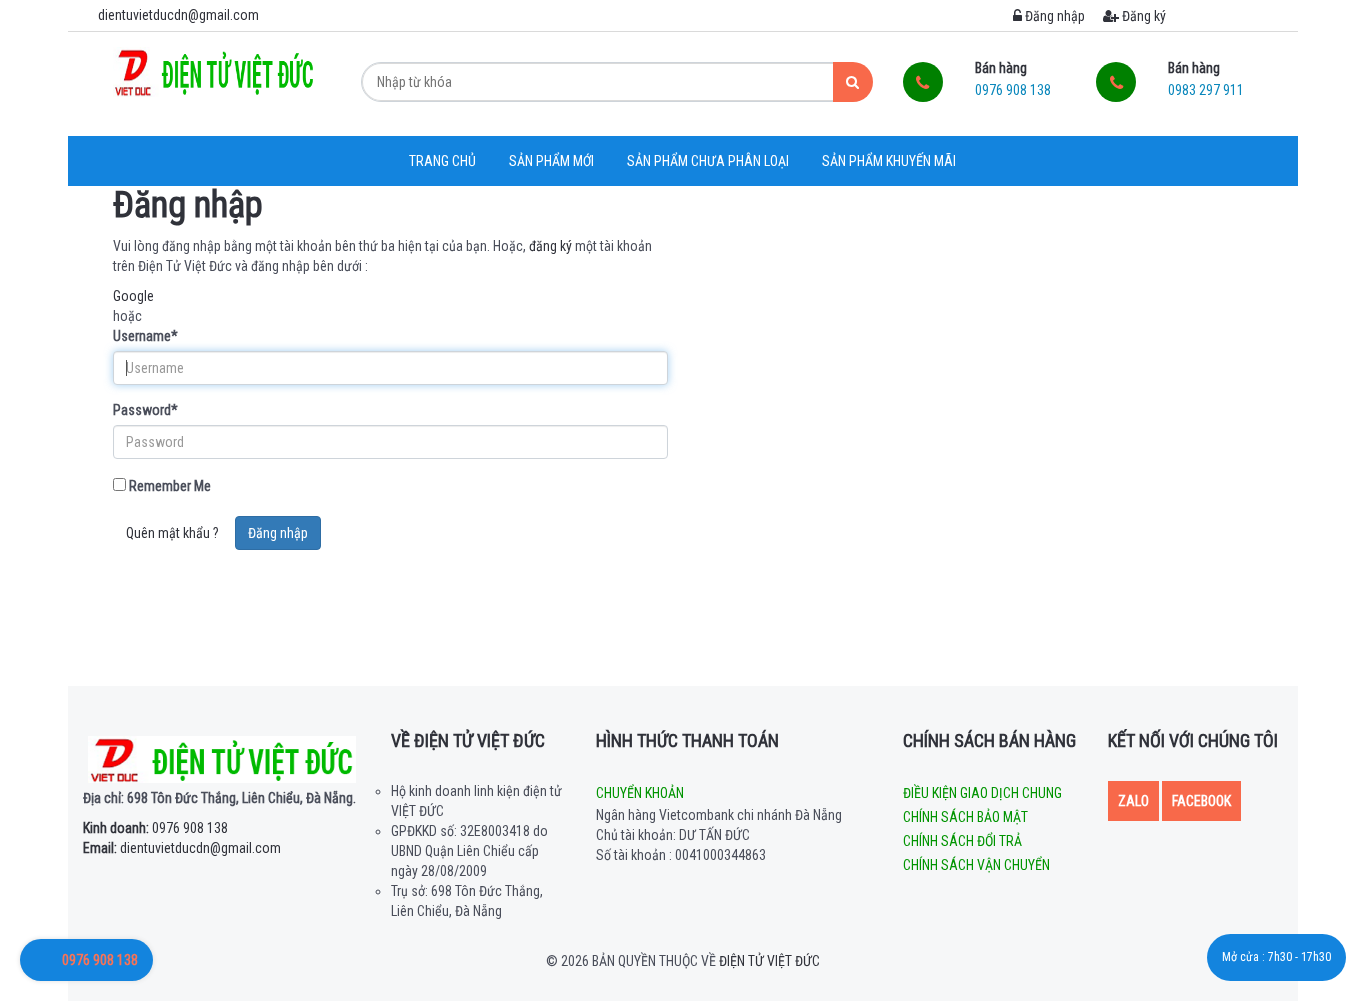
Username (145, 336)
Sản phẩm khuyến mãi (889, 161)
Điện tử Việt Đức (769, 961)
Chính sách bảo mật (965, 817)
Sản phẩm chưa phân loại (708, 161)
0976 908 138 (155, 828)
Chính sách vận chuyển (976, 865)
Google (133, 296)
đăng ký (550, 246)
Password (145, 410)
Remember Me (168, 486)
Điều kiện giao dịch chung (982, 793)
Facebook (1201, 801)
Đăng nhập (1053, 16)
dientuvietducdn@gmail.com (182, 848)
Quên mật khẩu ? (172, 533)
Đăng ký (1142, 16)
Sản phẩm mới (551, 161)
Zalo (1133, 801)
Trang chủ (442, 161)
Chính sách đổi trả (962, 841)
